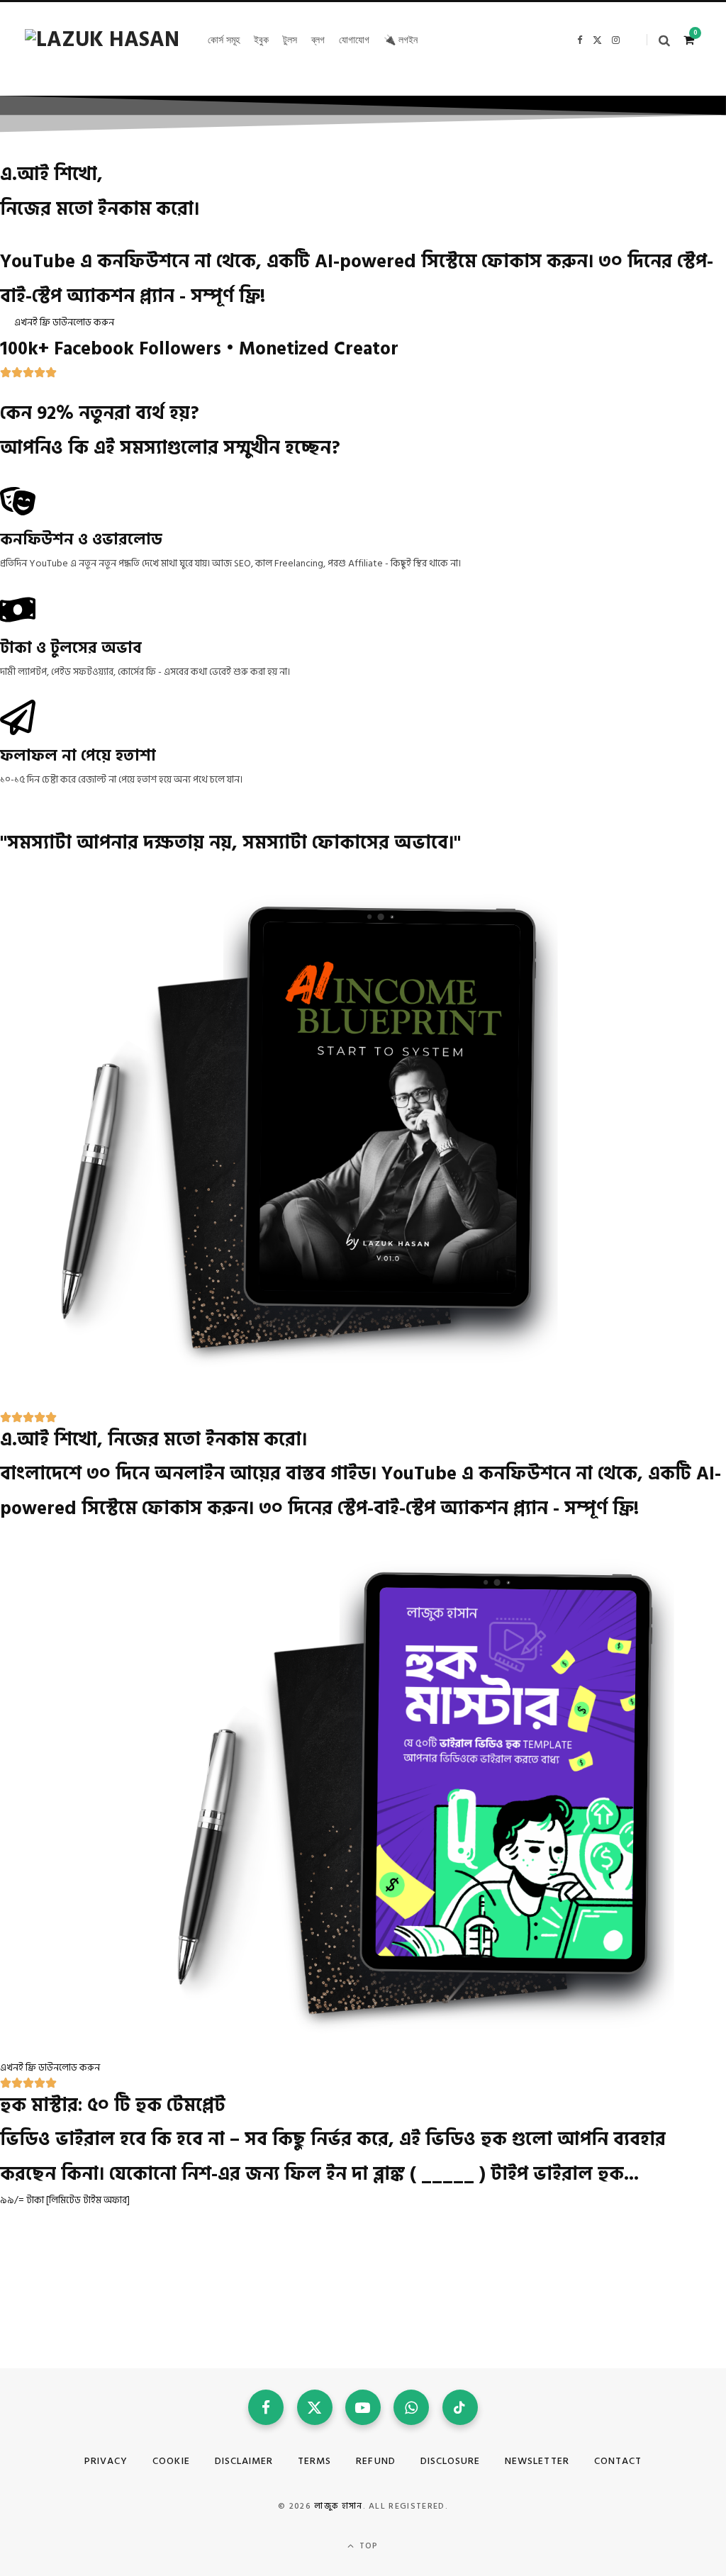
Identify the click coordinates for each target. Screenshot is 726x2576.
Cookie (171, 2461)
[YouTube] (363, 2407)
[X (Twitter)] (315, 2407)
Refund (375, 2461)
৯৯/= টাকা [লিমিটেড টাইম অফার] (65, 2200)
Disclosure (451, 2461)
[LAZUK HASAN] (102, 40)
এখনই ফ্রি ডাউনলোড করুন (64, 322)
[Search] (658, 40)
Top (368, 2546)
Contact (618, 2461)
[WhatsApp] (411, 2407)
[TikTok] (460, 2407)
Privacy (106, 2461)
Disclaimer (244, 2461)
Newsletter (537, 2461)
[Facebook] (266, 2407)
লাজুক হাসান (338, 2506)
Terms (314, 2461)
